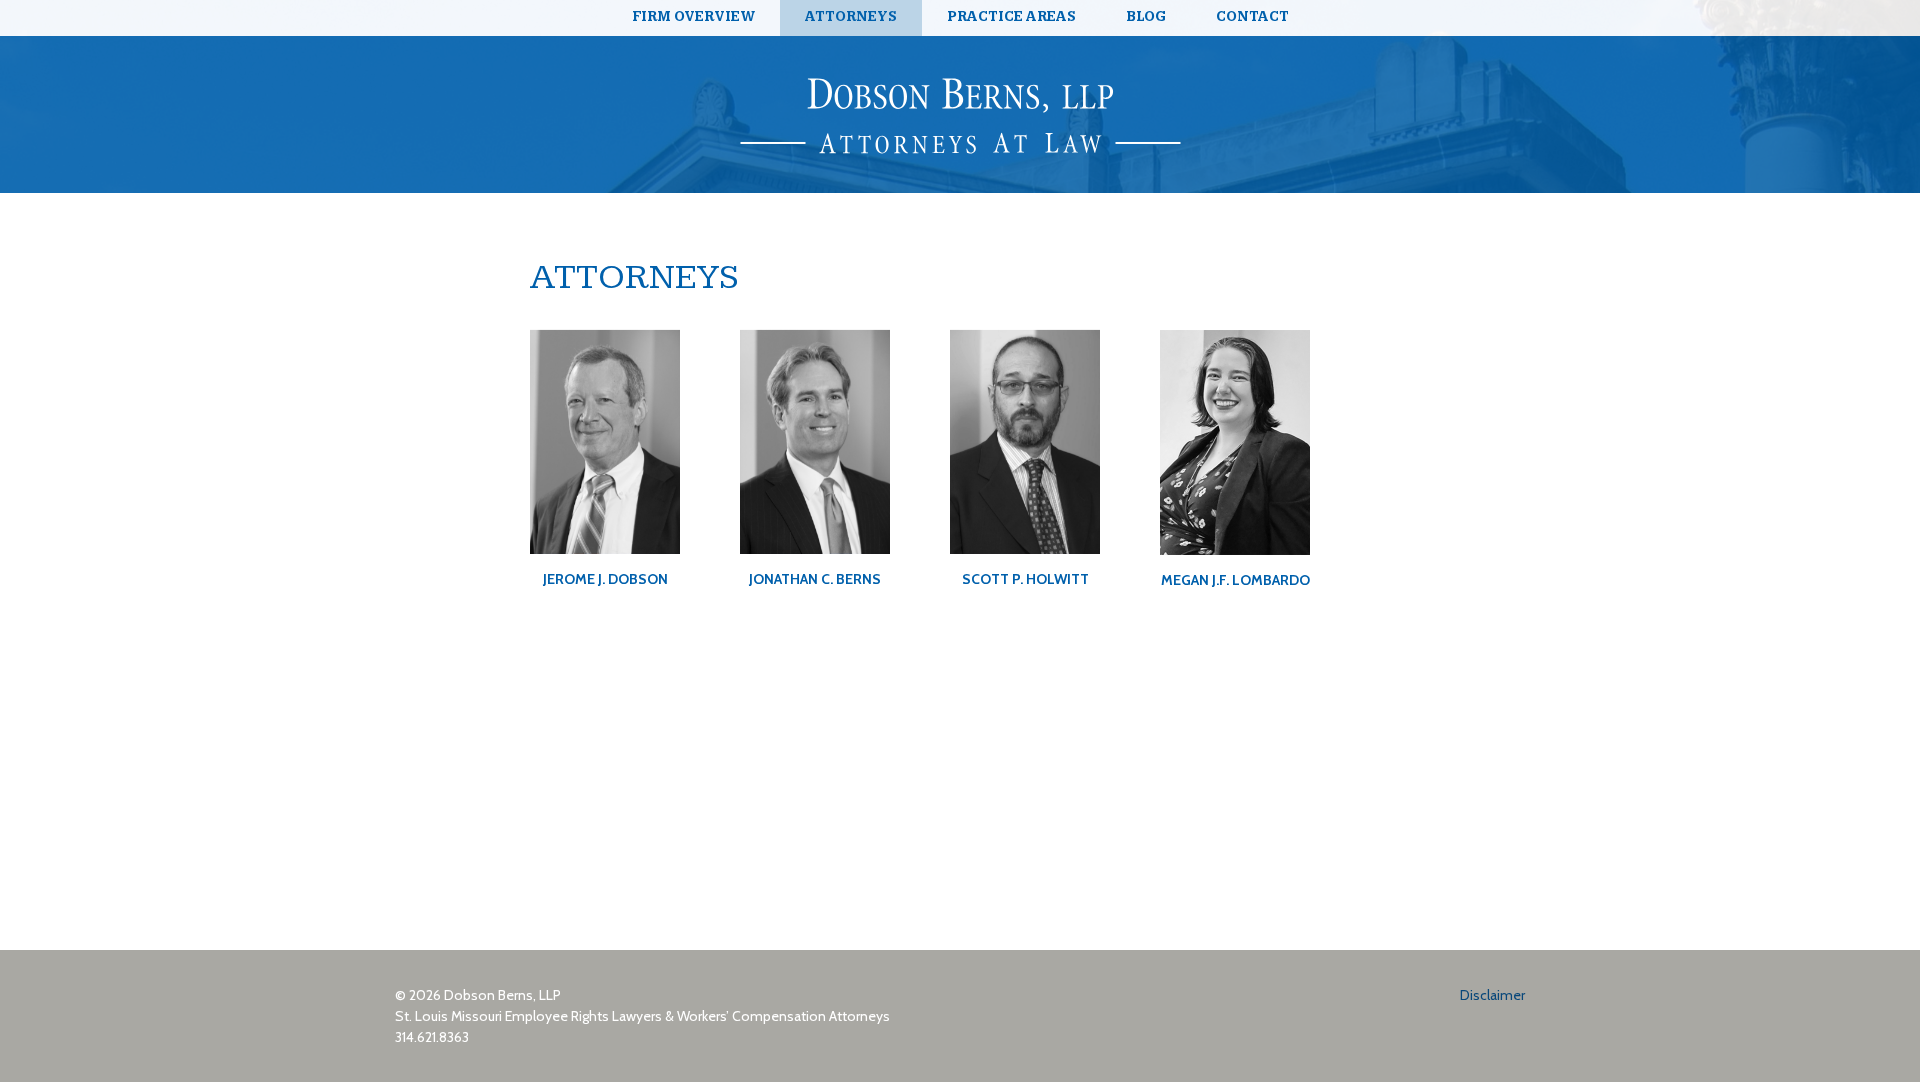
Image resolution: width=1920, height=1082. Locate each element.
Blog (1146, 17)
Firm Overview (693, 17)
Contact (1252, 17)
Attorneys (851, 17)
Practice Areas (1011, 17)
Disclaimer (1492, 995)
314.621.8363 (432, 1037)
